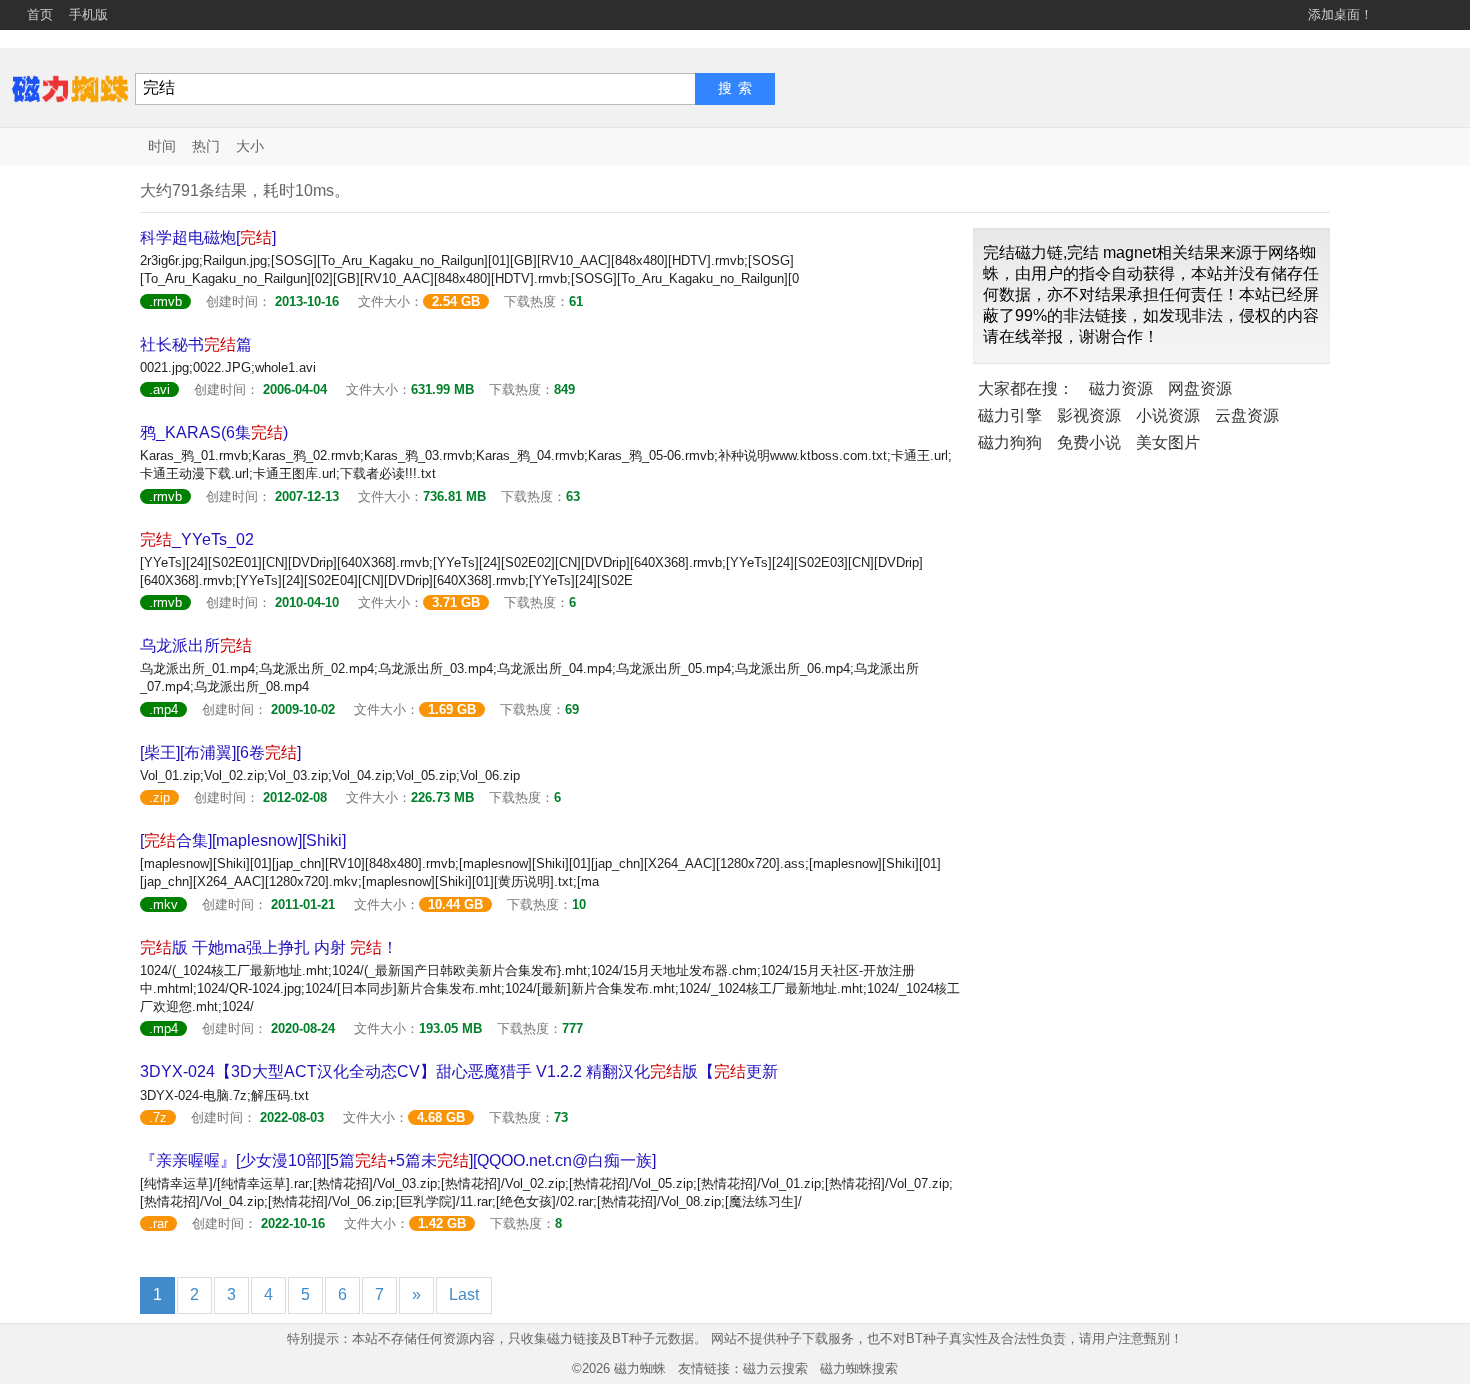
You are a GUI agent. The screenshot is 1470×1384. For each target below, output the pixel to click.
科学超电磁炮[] (208, 237)
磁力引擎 (1010, 415)
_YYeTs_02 (197, 539)
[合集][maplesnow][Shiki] (243, 840)
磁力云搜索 (775, 1368)
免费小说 (1089, 442)
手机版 (88, 14)
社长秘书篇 (196, 344)
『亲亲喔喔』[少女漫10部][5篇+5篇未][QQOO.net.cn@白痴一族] (398, 1160)
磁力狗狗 (1010, 442)
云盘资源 (1247, 415)
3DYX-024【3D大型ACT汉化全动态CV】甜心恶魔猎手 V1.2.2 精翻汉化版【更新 (459, 1071)
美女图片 (1168, 442)
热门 (206, 146)
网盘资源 (1200, 388)
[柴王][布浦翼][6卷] (220, 752)
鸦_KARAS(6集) (214, 432)
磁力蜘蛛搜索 (859, 1368)
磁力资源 (1121, 388)
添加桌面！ (1340, 14)
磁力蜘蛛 (640, 1368)
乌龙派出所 (196, 645)
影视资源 (1089, 415)
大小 (250, 146)
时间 (162, 146)
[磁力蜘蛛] (70, 87)
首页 (40, 14)
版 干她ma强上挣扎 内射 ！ (269, 947)
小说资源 (1168, 415)
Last (464, 1294)
